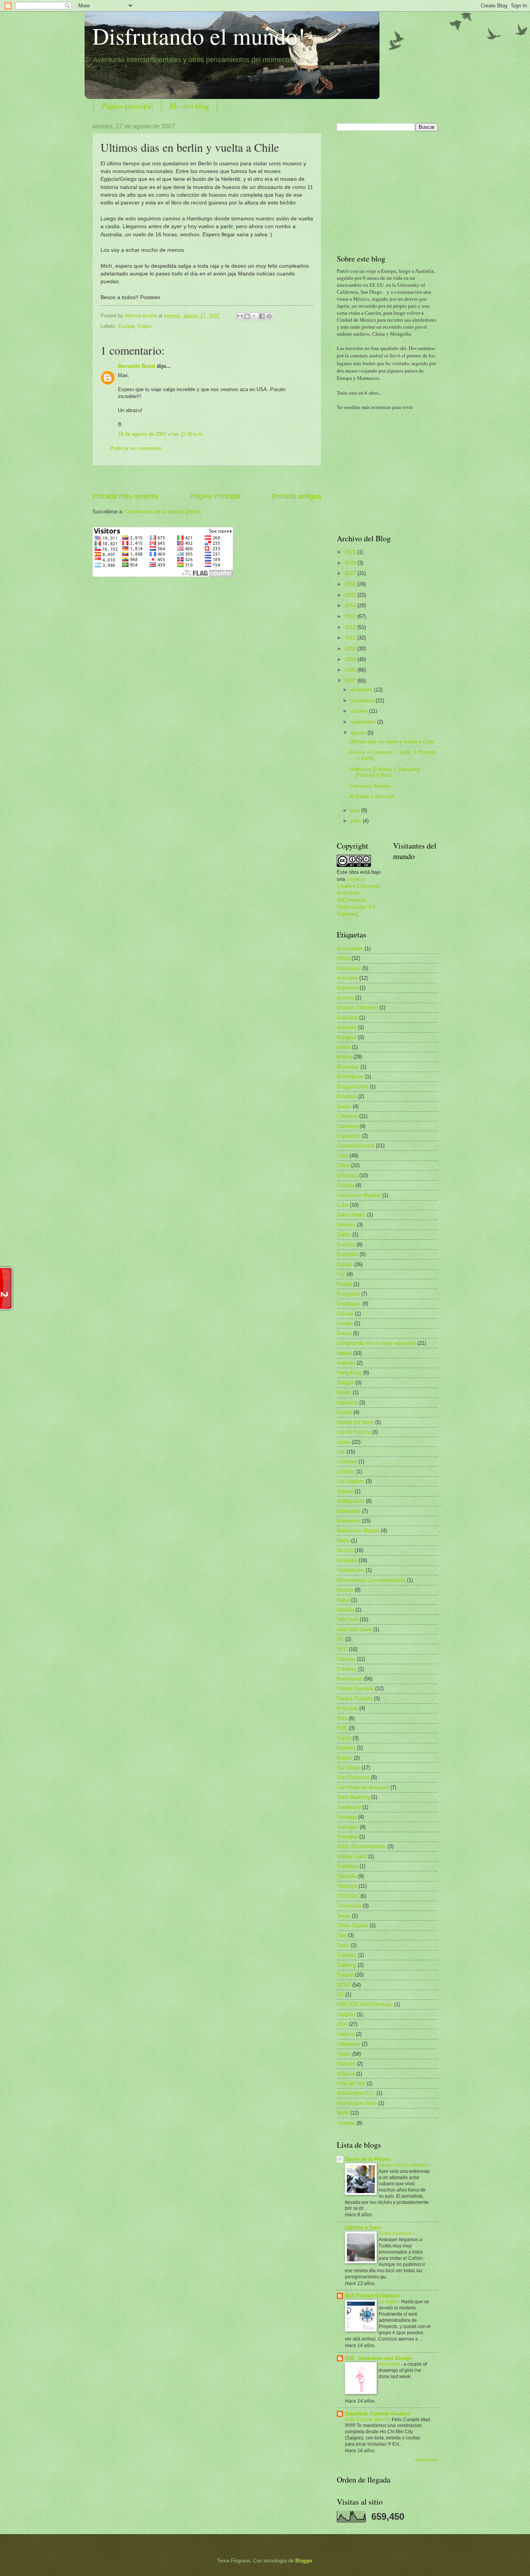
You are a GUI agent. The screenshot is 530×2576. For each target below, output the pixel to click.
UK (340, 1995)
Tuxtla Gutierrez (396, 2233)
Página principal (127, 106)
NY (340, 1639)
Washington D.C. (356, 2093)
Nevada (345, 1610)
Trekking (346, 1965)
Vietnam (346, 2064)
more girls (390, 2364)
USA (342, 2024)
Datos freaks (351, 1215)
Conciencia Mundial (359, 1195)
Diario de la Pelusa (368, 2159)
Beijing (344, 1057)
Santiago (347, 1817)
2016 (351, 584)
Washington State (357, 2103)
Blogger (304, 2561)
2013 (351, 616)
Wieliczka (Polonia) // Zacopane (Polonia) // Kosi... (385, 772)
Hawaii (344, 1353)
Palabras (347, 1669)
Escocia (346, 1245)
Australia (347, 1027)
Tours (343, 1945)
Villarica (346, 2074)
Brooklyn (347, 1096)
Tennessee (349, 1906)
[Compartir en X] (255, 316)
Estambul (347, 1254)
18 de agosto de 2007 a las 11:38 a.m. (161, 434)
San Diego (348, 1768)
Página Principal (215, 496)
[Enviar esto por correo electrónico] (240, 316)
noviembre (363, 701)
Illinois (344, 1392)
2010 (351, 649)
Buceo (344, 1106)
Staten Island (352, 1856)
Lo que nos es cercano (403, 2165)
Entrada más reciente (126, 496)
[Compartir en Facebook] (262, 316)
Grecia (344, 1333)
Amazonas (349, 968)
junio (357, 821)
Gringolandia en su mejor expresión (376, 1343)
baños (344, 1047)
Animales (347, 978)
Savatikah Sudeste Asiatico (378, 2414)
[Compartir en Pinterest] (269, 316)
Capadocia (349, 1136)
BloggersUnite (352, 1087)
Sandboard (349, 1807)
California (347, 1116)
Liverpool (347, 1461)
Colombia (347, 1175)
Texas (344, 1916)
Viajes (144, 326)
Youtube (346, 2123)
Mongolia (347, 1560)
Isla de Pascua (354, 1432)
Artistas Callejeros (357, 1007)
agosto (359, 733)
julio (356, 810)
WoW (343, 2113)
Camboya (347, 1126)
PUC (342, 1728)
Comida (345, 1185)
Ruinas (345, 1758)
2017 (351, 573)
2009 (351, 659)
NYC (342, 1649)
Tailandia (347, 1876)
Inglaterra (347, 1402)
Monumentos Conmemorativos (371, 1580)
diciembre (362, 690)
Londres (346, 1472)
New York (347, 1619)
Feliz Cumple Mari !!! (367, 2420)
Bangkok (347, 1037)
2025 (351, 552)
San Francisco (353, 1777)
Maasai (345, 1491)
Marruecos (349, 1521)
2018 (351, 563)
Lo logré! (389, 2302)
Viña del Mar (351, 2083)
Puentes (346, 1748)
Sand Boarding (353, 1797)
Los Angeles (351, 1481)
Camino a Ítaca (363, 2227)
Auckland (347, 1018)
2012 (351, 627)
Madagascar (351, 1501)
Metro (343, 1541)
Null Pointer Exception (372, 2296)
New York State (354, 1629)
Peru (342, 1718)
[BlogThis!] (247, 316)
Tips (342, 1935)
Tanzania (347, 1886)
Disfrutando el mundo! (199, 36)
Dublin (344, 1234)
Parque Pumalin (355, 1699)
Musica (345, 1590)
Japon (344, 1442)
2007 (351, 681)
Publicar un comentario (136, 448)
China (343, 1165)
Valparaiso (348, 2044)
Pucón (344, 1738)
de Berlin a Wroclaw (372, 796)
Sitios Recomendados (361, 1846)
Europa (126, 326)
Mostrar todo (426, 2460)
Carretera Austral (356, 1146)
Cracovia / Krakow (370, 786)
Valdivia (346, 2034)
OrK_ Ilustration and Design (378, 2358)
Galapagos (349, 1304)
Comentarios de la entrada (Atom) (163, 512)
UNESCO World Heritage (365, 2004)
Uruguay (346, 2014)
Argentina (347, 988)
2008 (351, 670)
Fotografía (348, 1294)
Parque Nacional (355, 1688)
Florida (344, 1284)
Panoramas (350, 1679)
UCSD (344, 1985)
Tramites (347, 1955)
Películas (347, 1708)
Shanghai (347, 1837)
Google (345, 1323)
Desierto (346, 1225)
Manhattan (349, 1511)
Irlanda (344, 1412)
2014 (351, 605)
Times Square (352, 1926)
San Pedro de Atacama (363, 1787)
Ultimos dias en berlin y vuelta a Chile (392, 742)
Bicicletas (348, 1067)
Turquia (345, 1975)
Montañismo (351, 1570)
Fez (341, 1274)
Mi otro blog (189, 106)
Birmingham (350, 1077)
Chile (342, 1156)
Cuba (343, 1205)
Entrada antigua (297, 496)
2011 (351, 638)
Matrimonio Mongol (358, 1531)
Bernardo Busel (137, 366)
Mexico (345, 1550)
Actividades (350, 948)
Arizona (345, 998)
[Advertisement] (207, 479)
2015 (351, 595)
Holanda (346, 1363)
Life (341, 1452)
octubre (360, 711)
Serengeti (347, 1827)
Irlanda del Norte (355, 1422)
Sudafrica (347, 1866)
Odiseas (346, 1659)
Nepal (343, 1600)
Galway (345, 1314)
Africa (343, 958)
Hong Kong (349, 1373)
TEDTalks (348, 1896)
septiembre (364, 722)
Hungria (345, 1383)
